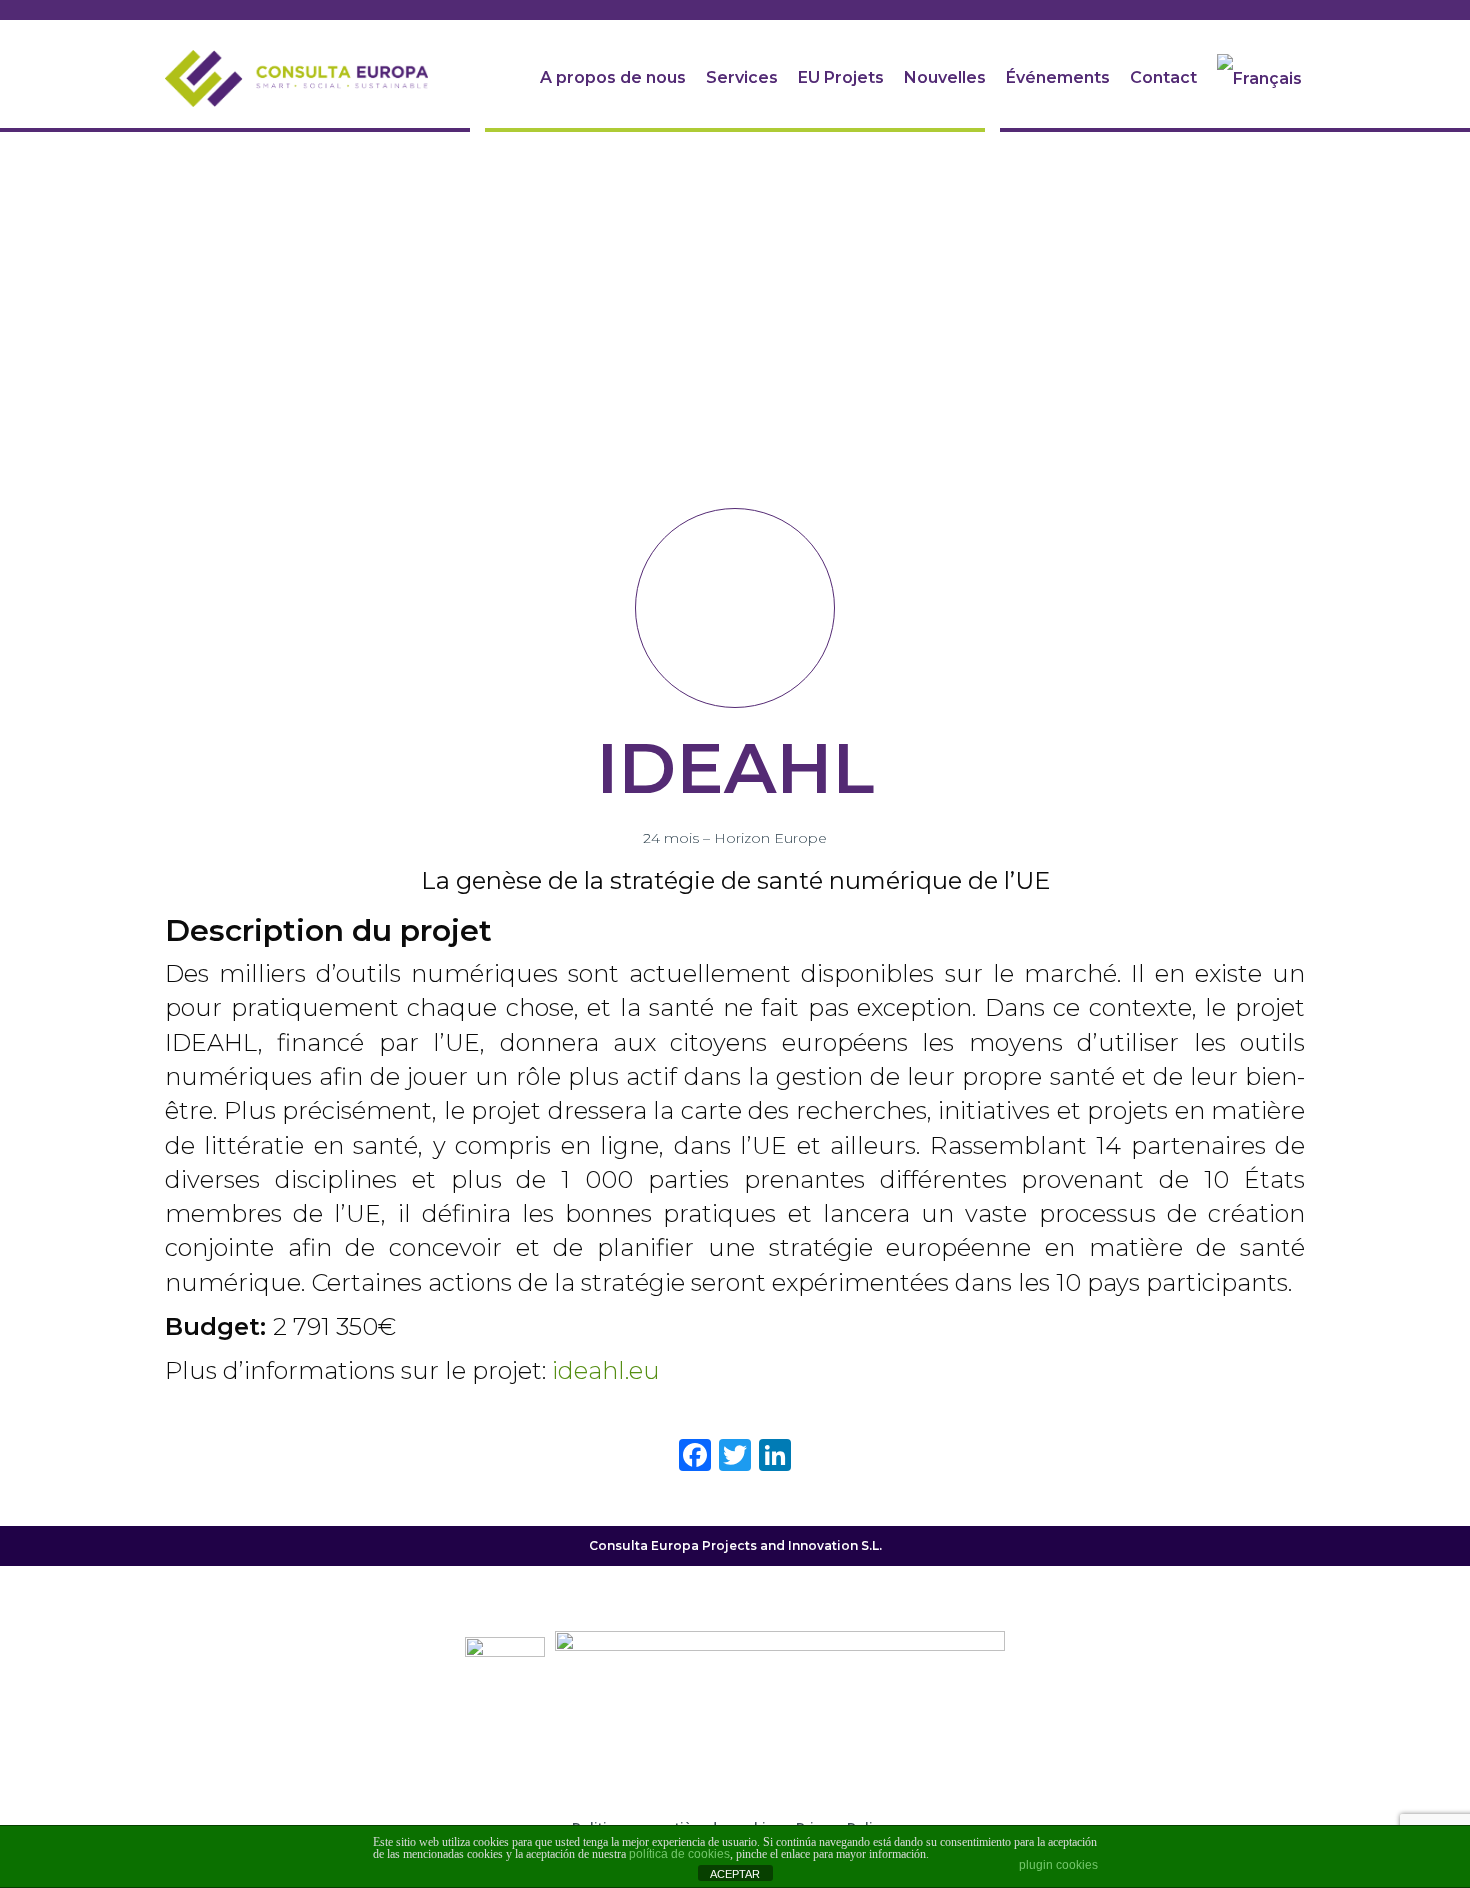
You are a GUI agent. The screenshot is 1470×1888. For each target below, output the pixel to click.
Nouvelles (945, 77)
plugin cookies (1058, 1865)
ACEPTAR (735, 1874)
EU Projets (841, 77)
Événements (1058, 77)
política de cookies (679, 1854)
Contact (1163, 77)
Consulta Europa (644, 1545)
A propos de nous (613, 77)
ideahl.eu (606, 1370)
